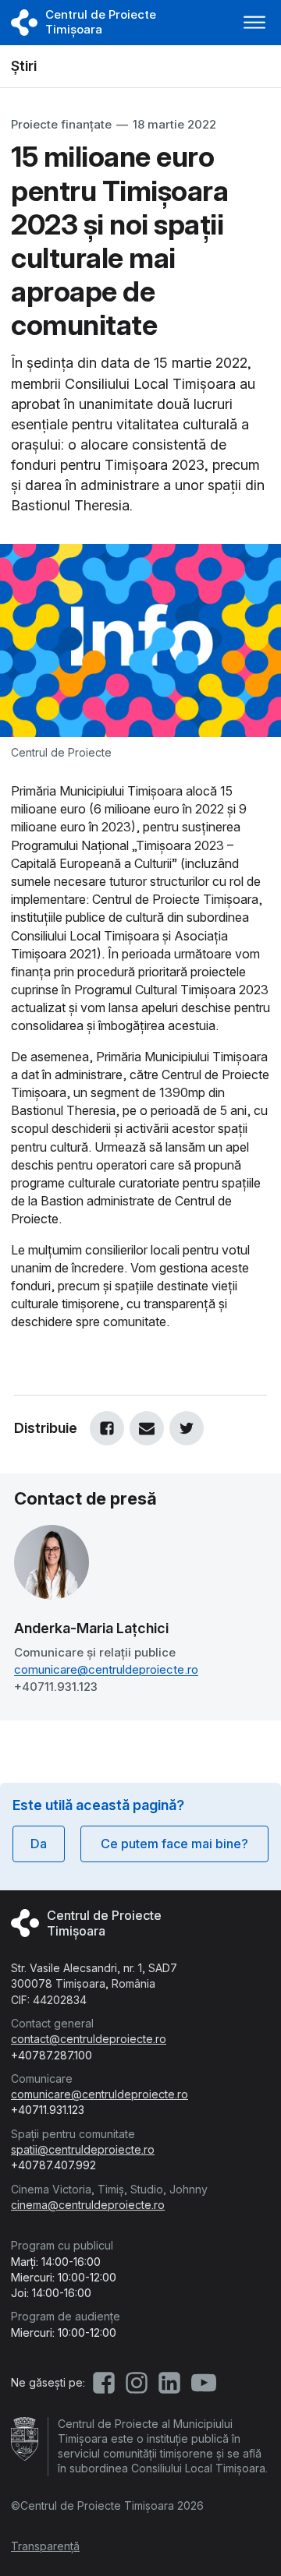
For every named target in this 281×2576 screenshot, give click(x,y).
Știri (24, 66)
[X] (187, 1428)
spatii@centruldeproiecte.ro (83, 2149)
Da (39, 1844)
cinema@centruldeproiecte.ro (88, 2205)
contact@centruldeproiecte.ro (89, 2039)
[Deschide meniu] (254, 23)
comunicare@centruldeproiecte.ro (106, 1669)
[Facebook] (107, 1428)
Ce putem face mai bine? (174, 1844)
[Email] (147, 1428)
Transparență (45, 2546)
